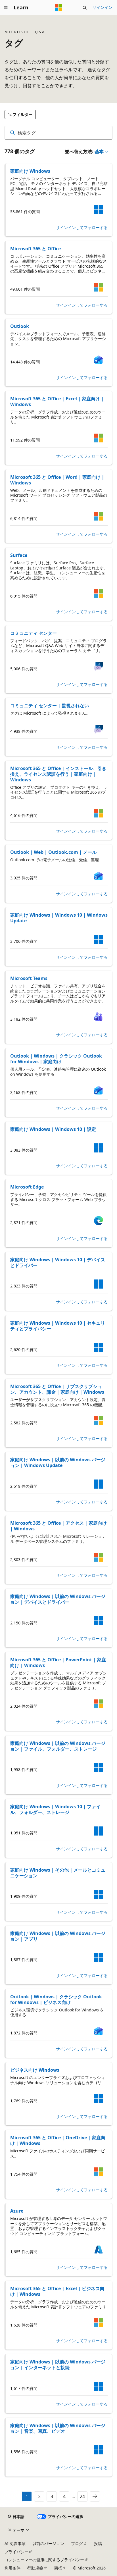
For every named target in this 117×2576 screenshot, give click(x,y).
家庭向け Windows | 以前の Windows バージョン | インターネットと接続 (58, 2365)
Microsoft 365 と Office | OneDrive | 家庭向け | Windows (58, 2140)
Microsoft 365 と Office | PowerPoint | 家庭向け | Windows (58, 1662)
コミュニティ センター (34, 633)
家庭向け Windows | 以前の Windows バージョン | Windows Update (58, 1462)
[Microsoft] (58, 8)
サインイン (103, 7)
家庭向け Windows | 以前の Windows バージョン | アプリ (58, 1936)
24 (82, 2496)
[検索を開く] (85, 8)
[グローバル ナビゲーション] (6, 8)
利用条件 (12, 2568)
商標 (58, 2568)
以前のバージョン (48, 2543)
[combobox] (58, 133)
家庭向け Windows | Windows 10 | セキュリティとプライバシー (58, 1326)
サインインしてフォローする (82, 228)
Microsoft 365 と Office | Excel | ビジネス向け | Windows (57, 2291)
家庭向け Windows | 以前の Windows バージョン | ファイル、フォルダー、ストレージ (58, 1746)
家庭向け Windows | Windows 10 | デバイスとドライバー (58, 1262)
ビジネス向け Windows (35, 2070)
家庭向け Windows (30, 171)
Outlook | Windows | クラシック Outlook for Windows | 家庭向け (56, 1059)
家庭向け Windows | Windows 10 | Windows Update (59, 918)
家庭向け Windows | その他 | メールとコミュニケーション (58, 1873)
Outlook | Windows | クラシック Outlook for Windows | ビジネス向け (56, 1999)
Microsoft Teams (29, 978)
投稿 (98, 2543)
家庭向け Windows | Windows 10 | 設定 (53, 1129)
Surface (19, 555)
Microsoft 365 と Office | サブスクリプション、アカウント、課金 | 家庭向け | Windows (57, 1389)
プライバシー (16, 2552)
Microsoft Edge (27, 1187)
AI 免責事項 (15, 2543)
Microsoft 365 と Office (35, 249)
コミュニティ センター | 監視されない (50, 706)
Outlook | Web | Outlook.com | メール (53, 852)
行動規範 (35, 2568)
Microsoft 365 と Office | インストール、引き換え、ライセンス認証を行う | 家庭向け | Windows (58, 774)
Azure (17, 2211)
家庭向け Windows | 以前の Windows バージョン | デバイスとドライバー (58, 1599)
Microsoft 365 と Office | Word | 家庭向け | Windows (57, 480)
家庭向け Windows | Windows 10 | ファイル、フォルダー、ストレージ (55, 1809)
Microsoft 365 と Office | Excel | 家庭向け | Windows (57, 401)
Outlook (20, 326)
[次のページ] (95, 2496)
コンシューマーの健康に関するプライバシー (44, 2560)
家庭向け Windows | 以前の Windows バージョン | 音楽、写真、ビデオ (58, 2428)
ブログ (77, 2543)
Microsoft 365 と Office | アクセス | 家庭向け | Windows (58, 1526)
